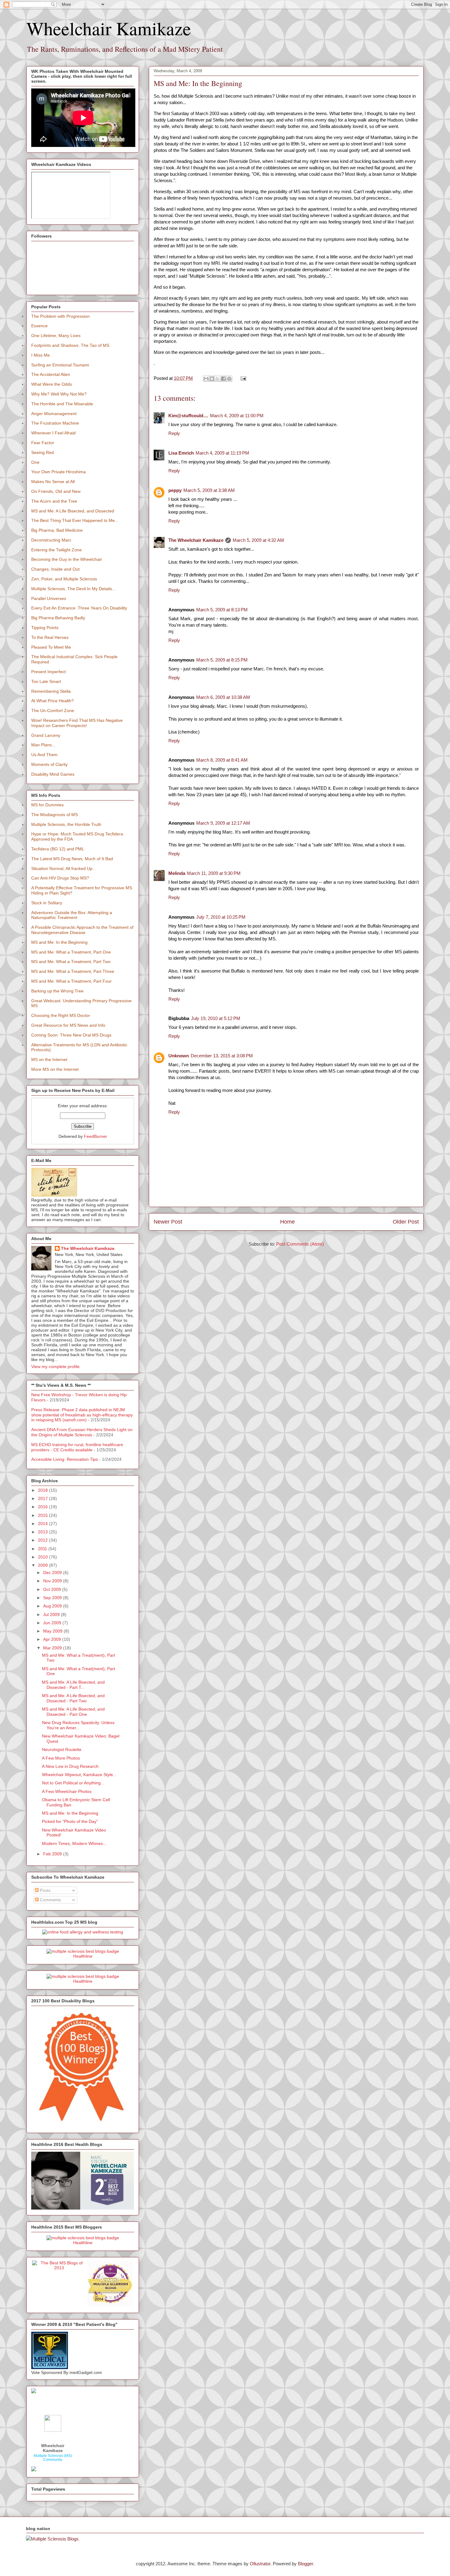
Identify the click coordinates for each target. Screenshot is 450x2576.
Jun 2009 (53, 1623)
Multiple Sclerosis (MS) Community (53, 2458)
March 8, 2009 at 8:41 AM (222, 760)
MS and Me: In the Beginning (70, 1813)
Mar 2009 (53, 1648)
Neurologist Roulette (62, 1749)
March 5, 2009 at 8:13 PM (222, 610)
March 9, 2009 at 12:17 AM (223, 823)
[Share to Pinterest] (229, 379)
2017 (43, 1498)
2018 (43, 1490)
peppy (175, 490)
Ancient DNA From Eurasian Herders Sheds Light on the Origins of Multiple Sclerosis (82, 1432)
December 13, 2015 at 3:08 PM (222, 1056)
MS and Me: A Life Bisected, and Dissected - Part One (73, 1712)
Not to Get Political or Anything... (73, 1783)
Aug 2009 (53, 1606)
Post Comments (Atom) (300, 1244)
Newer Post (168, 1222)
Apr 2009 (53, 1639)
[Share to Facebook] (223, 379)
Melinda (177, 873)
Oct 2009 (53, 1589)
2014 (43, 1524)
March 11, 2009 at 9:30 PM (214, 873)
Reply (174, 433)
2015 (43, 1515)
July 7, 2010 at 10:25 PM (221, 917)
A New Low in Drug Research (70, 1766)
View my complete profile (55, 1367)
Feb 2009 (53, 1854)
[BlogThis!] (212, 379)
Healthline (83, 1956)
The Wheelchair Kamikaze (196, 540)
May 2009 (53, 1631)
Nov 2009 (53, 1581)
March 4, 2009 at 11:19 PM (222, 453)
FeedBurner (96, 1136)
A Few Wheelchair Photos (67, 1791)
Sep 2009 (53, 1598)
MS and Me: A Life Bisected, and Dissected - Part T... (73, 1685)
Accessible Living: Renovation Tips (65, 1459)
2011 (43, 1549)
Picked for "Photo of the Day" (70, 1821)
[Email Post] (242, 378)
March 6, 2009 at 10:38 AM (223, 697)
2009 (43, 1565)
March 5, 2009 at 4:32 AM (258, 540)
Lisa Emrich (181, 453)
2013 (43, 1532)
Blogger (305, 2564)
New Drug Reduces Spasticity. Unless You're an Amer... (78, 1725)
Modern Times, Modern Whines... (74, 1843)
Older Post (406, 1222)
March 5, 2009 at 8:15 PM (222, 660)
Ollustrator (260, 2564)
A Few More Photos (61, 1758)
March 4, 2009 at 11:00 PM (237, 416)
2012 (43, 1540)
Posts (45, 1890)
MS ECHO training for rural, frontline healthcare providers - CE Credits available (77, 1447)
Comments (50, 1900)
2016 (43, 1507)
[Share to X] (218, 379)
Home (287, 1222)
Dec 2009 (53, 1573)
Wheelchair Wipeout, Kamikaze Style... (79, 1775)
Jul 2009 (52, 1614)
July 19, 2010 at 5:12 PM (216, 1018)
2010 (43, 1557)
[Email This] (206, 379)
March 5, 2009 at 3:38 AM (209, 490)
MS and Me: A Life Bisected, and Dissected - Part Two (73, 1698)
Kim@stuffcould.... (188, 416)
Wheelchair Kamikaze (109, 28)
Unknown (179, 1056)
